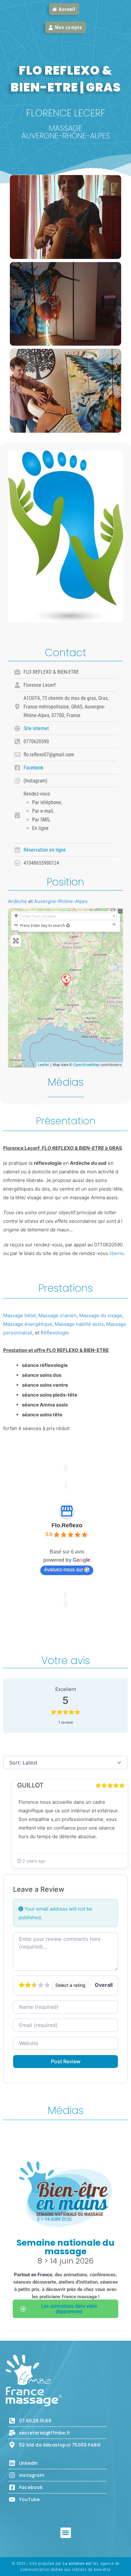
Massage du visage (101, 1315)
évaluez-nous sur (64, 1570)
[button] (66, 2533)
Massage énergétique (28, 1324)
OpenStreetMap (86, 1064)
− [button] (16, 925)
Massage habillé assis (79, 1324)
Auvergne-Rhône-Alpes (61, 901)
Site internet (36, 728)
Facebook (33, 768)
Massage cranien (58, 1315)
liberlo (116, 1253)
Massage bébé (20, 1315)
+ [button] (16, 915)
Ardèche (17, 901)
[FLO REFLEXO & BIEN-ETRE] (66, 980)
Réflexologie (55, 1333)
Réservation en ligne (45, 850)
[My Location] (68, 925)
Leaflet (43, 1064)
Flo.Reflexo (67, 1525)
